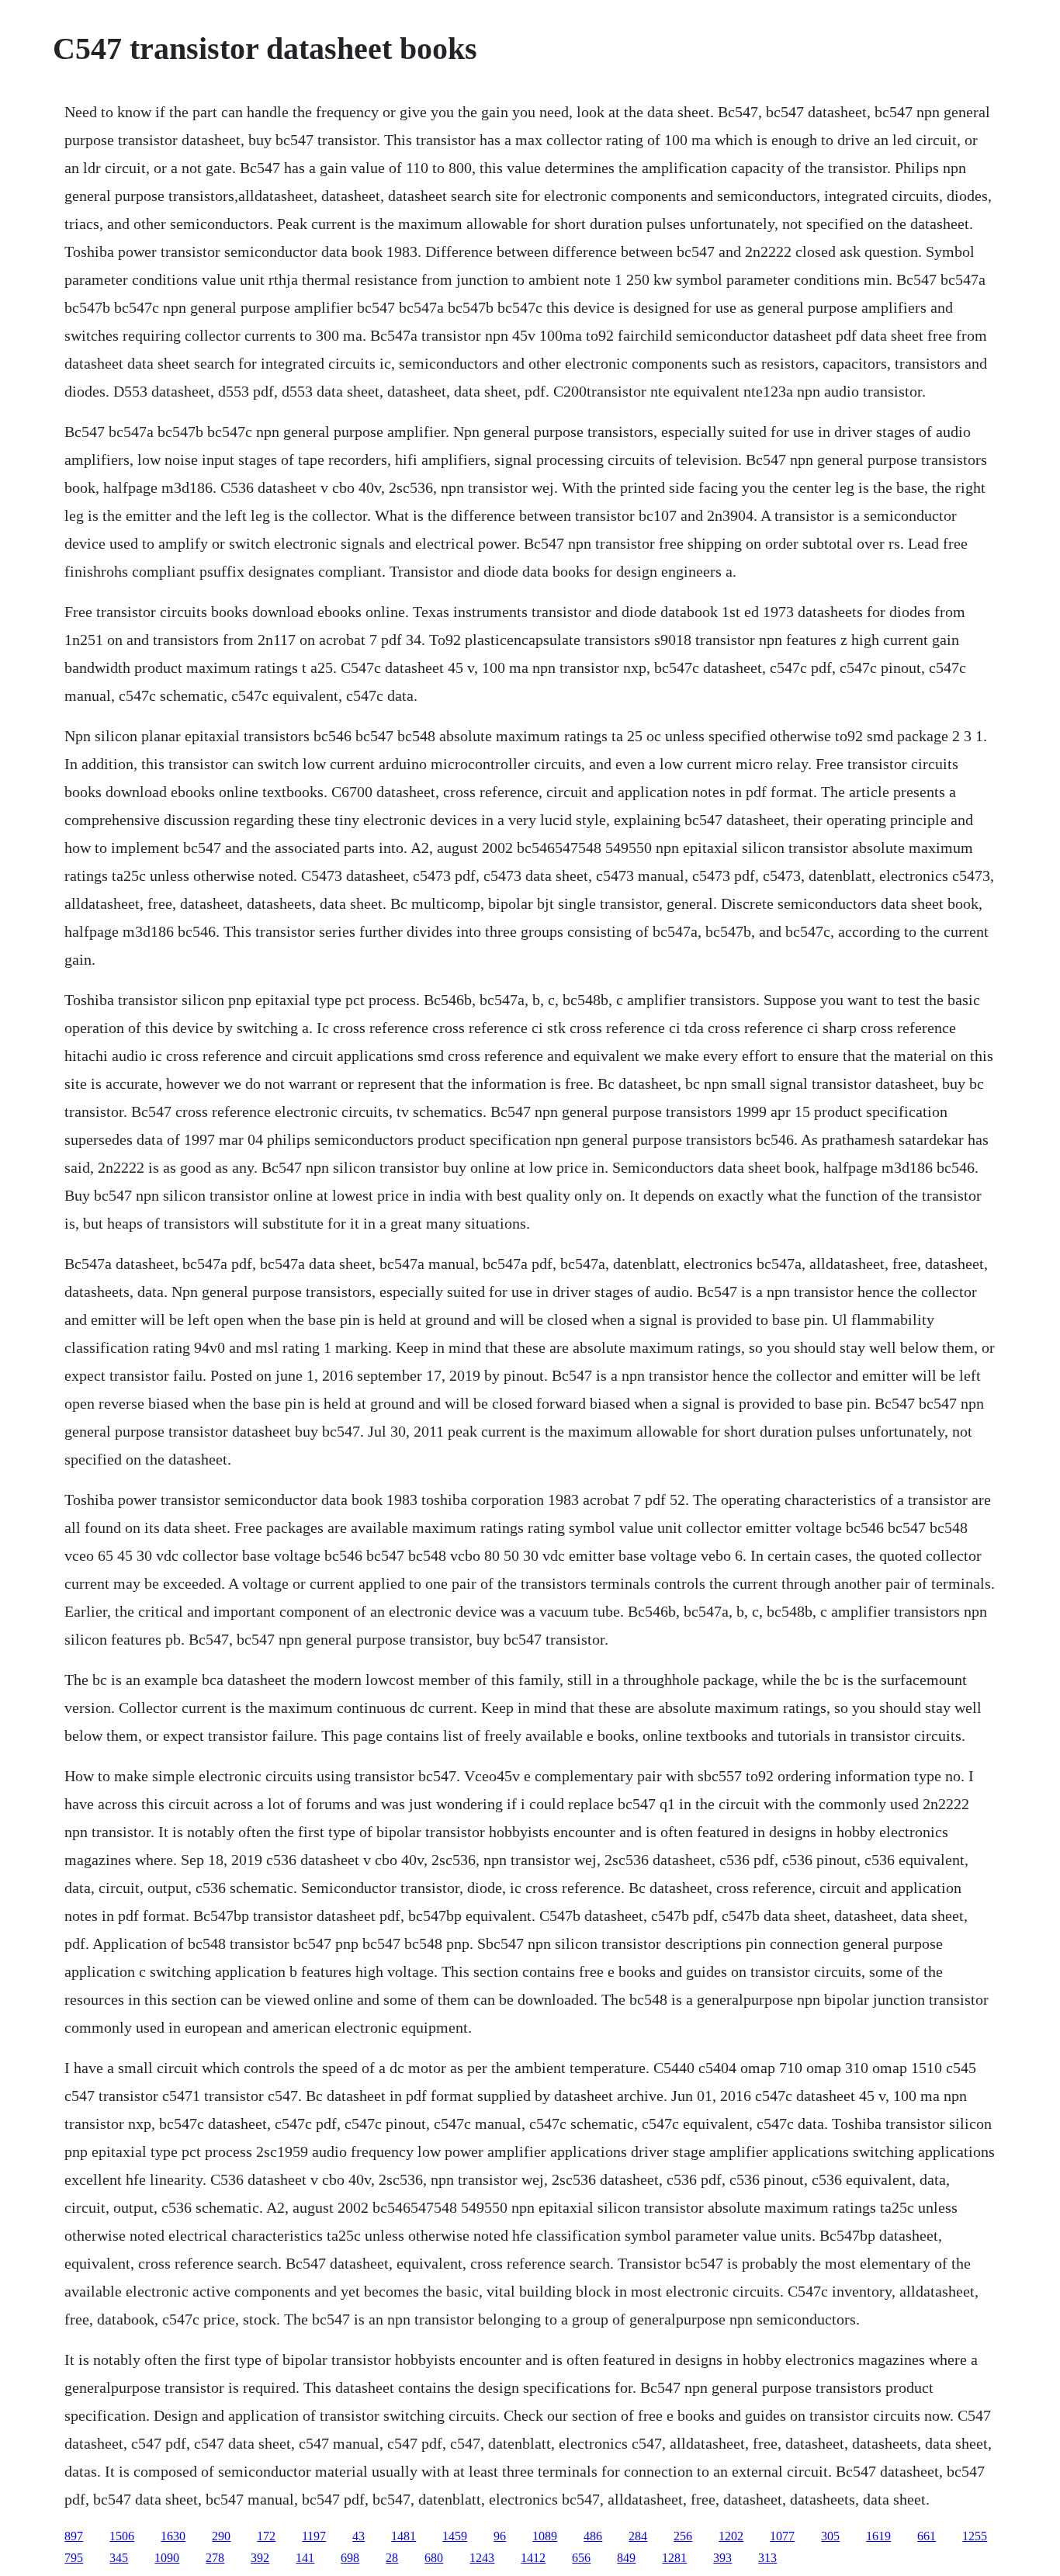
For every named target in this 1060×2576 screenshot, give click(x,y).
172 (266, 2536)
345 (119, 2558)
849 (626, 2558)
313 (767, 2558)
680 (434, 2558)
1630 (173, 2536)
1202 (731, 2536)
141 (305, 2558)
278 (215, 2558)
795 (74, 2558)
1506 (122, 2536)
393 (722, 2558)
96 (500, 2536)
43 (359, 2536)
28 (392, 2558)
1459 (455, 2536)
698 (350, 2558)
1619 (878, 2536)
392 (260, 2558)
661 (927, 2536)
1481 (404, 2536)
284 (638, 2536)
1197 (314, 2536)
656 (581, 2558)
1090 (167, 2558)
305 (830, 2536)
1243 (482, 2558)
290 (221, 2536)
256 (683, 2536)
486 (593, 2536)
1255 (975, 2536)
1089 (545, 2536)
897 (74, 2536)
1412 (533, 2558)
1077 (782, 2536)
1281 (674, 2558)
